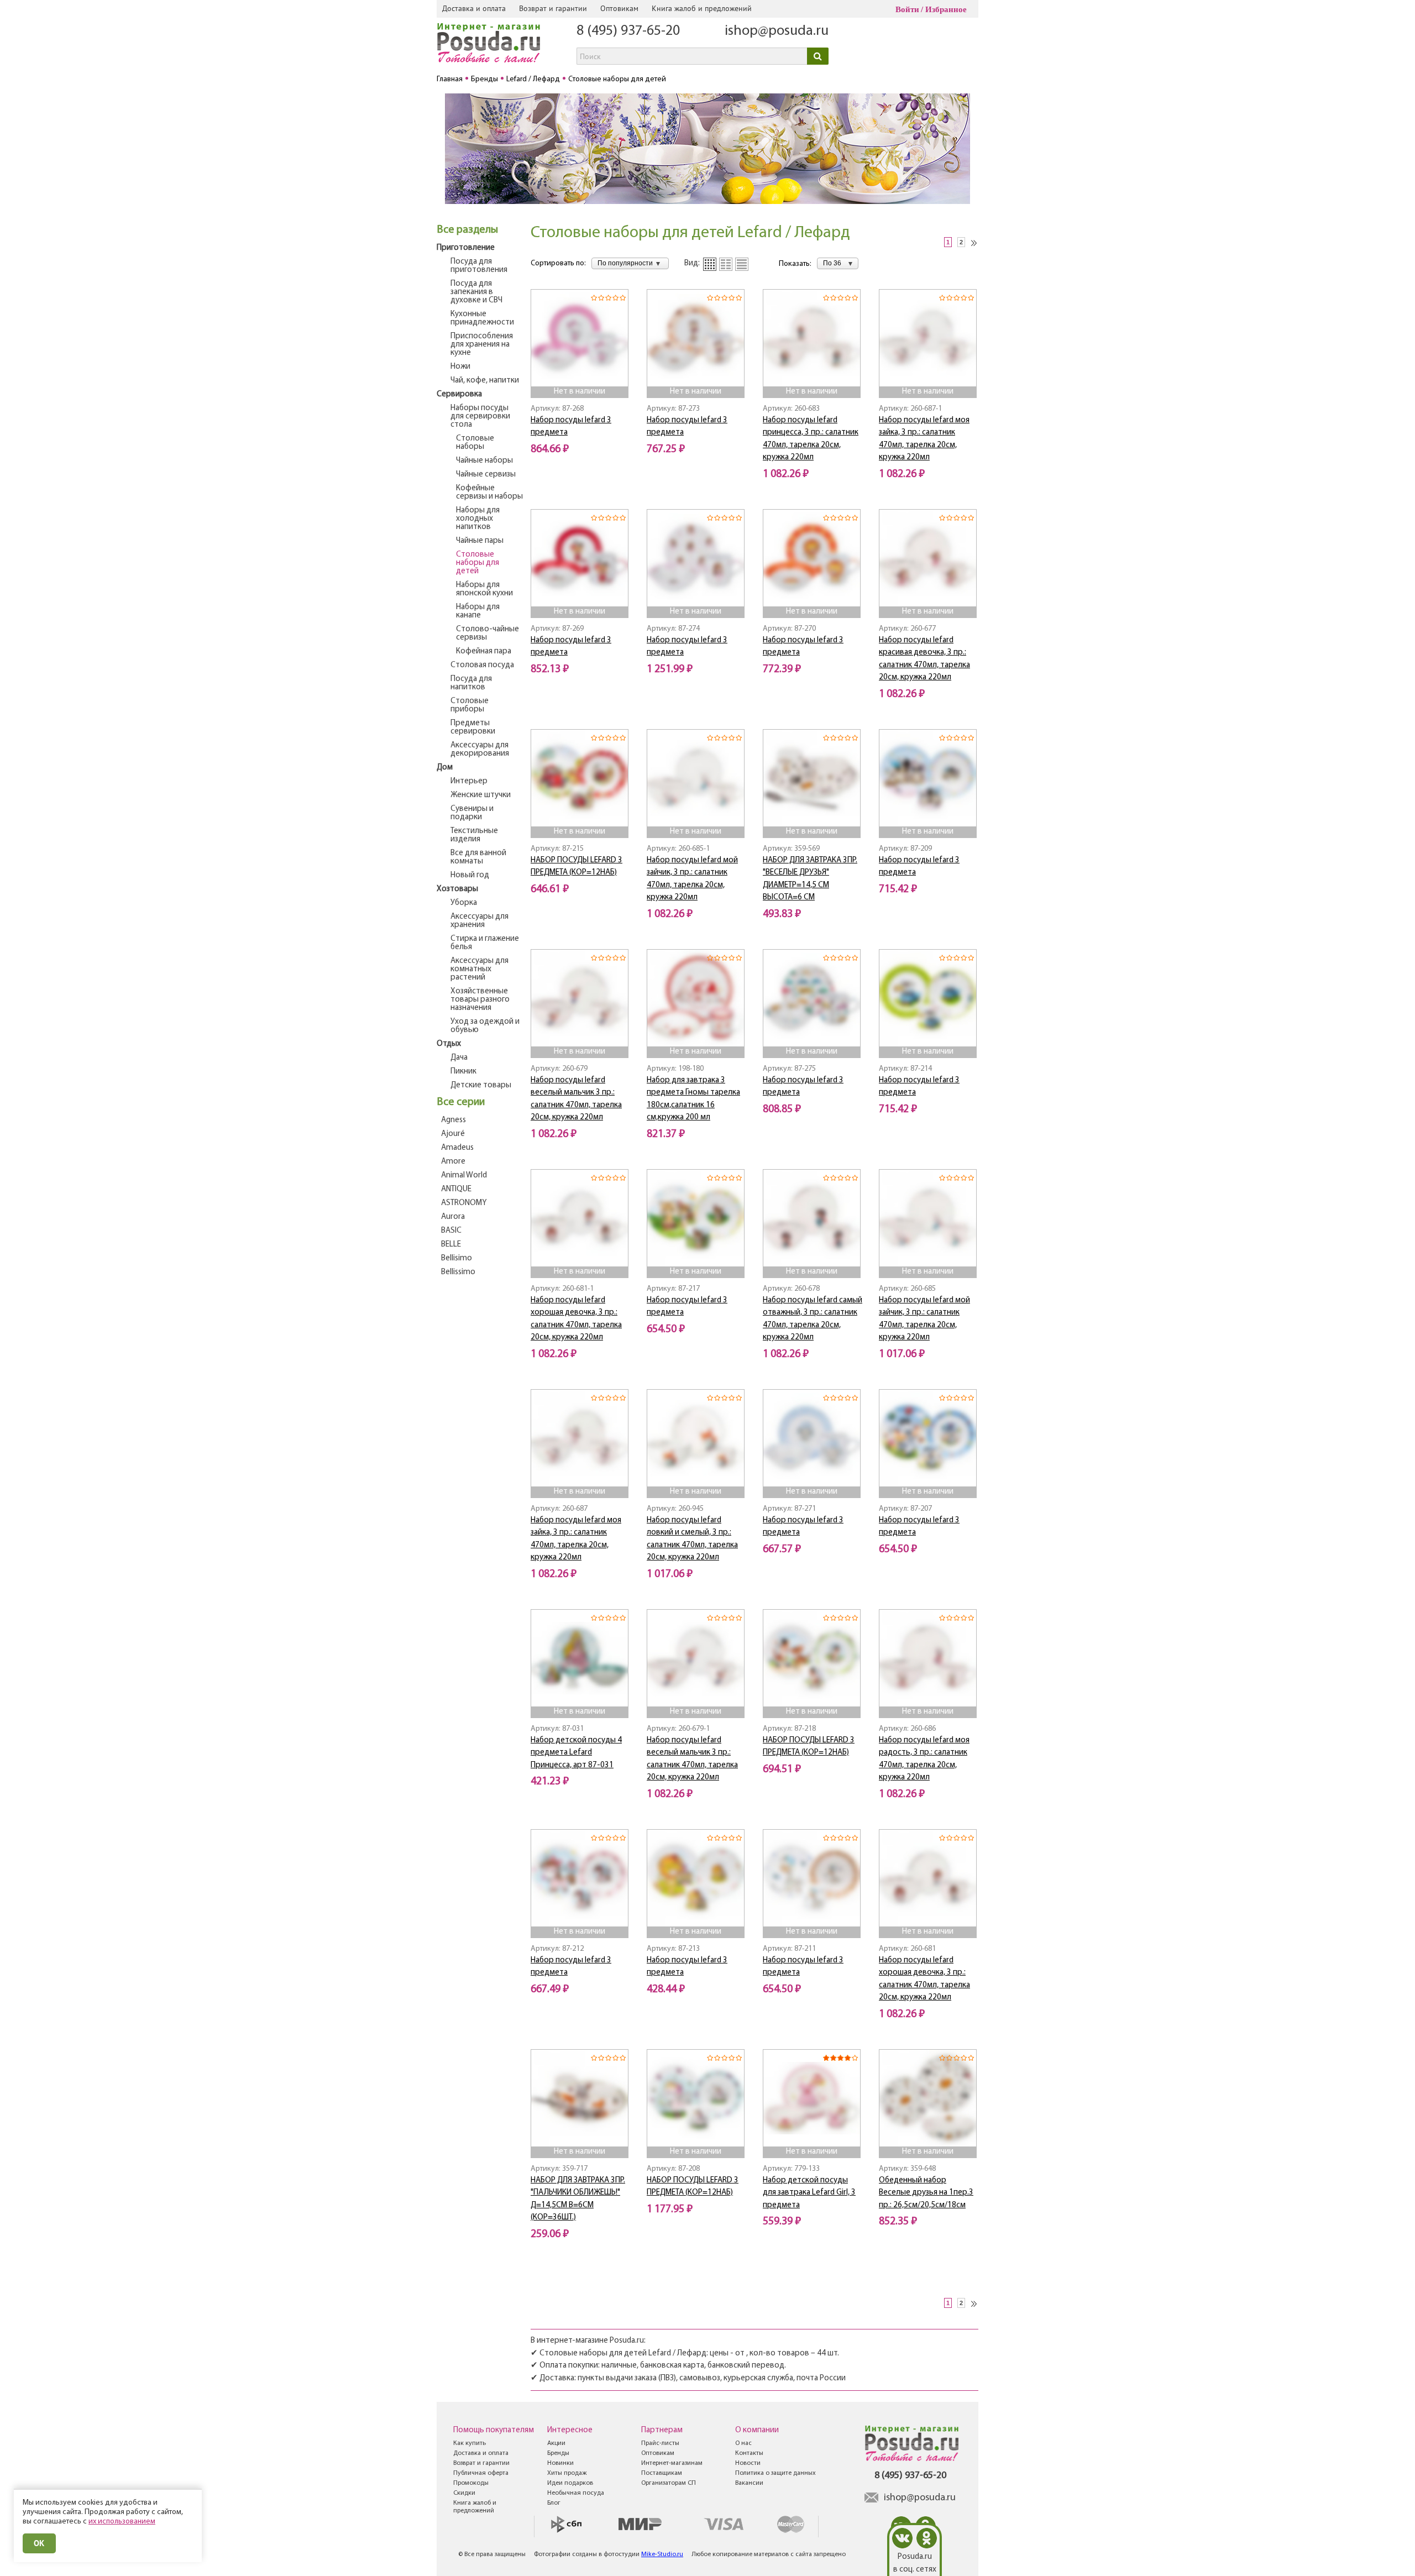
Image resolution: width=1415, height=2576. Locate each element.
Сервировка (459, 394)
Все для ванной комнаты (478, 857)
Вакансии (749, 2483)
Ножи (460, 367)
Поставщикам (662, 2473)
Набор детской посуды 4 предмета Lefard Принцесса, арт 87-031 (576, 1753)
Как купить (470, 2443)
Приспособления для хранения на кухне (482, 345)
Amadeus (457, 1148)
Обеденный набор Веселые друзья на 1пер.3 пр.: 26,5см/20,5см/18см (926, 2193)
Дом (445, 768)
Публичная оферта (481, 2473)
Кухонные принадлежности (482, 318)
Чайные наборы (484, 461)
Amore (453, 1162)
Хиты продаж (567, 2473)
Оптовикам (619, 8)
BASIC (451, 1231)
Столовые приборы (470, 705)
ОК (39, 2543)
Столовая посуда (482, 665)
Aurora (453, 1217)
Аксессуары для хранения (479, 921)
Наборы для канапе (478, 611)
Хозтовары (457, 889)
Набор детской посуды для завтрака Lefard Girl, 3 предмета (809, 2193)
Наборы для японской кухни (484, 589)
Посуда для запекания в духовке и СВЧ (476, 292)
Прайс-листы (660, 2443)
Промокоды (471, 2483)
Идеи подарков (570, 2483)
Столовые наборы (475, 443)
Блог (554, 2503)
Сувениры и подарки (472, 813)
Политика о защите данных (775, 2473)
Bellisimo (457, 1258)
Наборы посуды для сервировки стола (480, 417)
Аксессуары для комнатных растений (479, 969)
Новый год (470, 875)
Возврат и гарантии (553, 8)
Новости (748, 2463)
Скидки (464, 2493)
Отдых (449, 1044)
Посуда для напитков (471, 683)
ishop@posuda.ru (777, 31)
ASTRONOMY (464, 1203)
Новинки (560, 2463)
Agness (454, 1120)
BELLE (451, 1245)
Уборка (464, 903)
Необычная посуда (576, 2493)
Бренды (558, 2453)
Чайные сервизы (486, 475)
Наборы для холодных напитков (478, 519)
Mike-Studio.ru (662, 2554)
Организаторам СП (669, 2483)
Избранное (946, 9)
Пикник (463, 1072)
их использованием (122, 2522)
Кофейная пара (484, 651)
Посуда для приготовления (479, 266)
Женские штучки (481, 795)
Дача (459, 1058)
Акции (556, 2443)
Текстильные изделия (474, 835)
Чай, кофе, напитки (485, 381)
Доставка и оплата (474, 8)
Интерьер (469, 781)
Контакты (749, 2453)
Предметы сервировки (473, 727)
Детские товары (481, 1085)
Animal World (464, 1176)
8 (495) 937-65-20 (628, 31)
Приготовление (466, 248)
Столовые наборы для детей (478, 563)
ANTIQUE (456, 1189)
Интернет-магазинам (672, 2463)
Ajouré (453, 1134)
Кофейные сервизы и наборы (489, 493)
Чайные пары (480, 541)
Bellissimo (458, 1272)
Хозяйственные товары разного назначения (480, 1000)
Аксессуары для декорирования (480, 750)
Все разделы (467, 230)
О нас (743, 2443)
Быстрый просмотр (580, 371)
